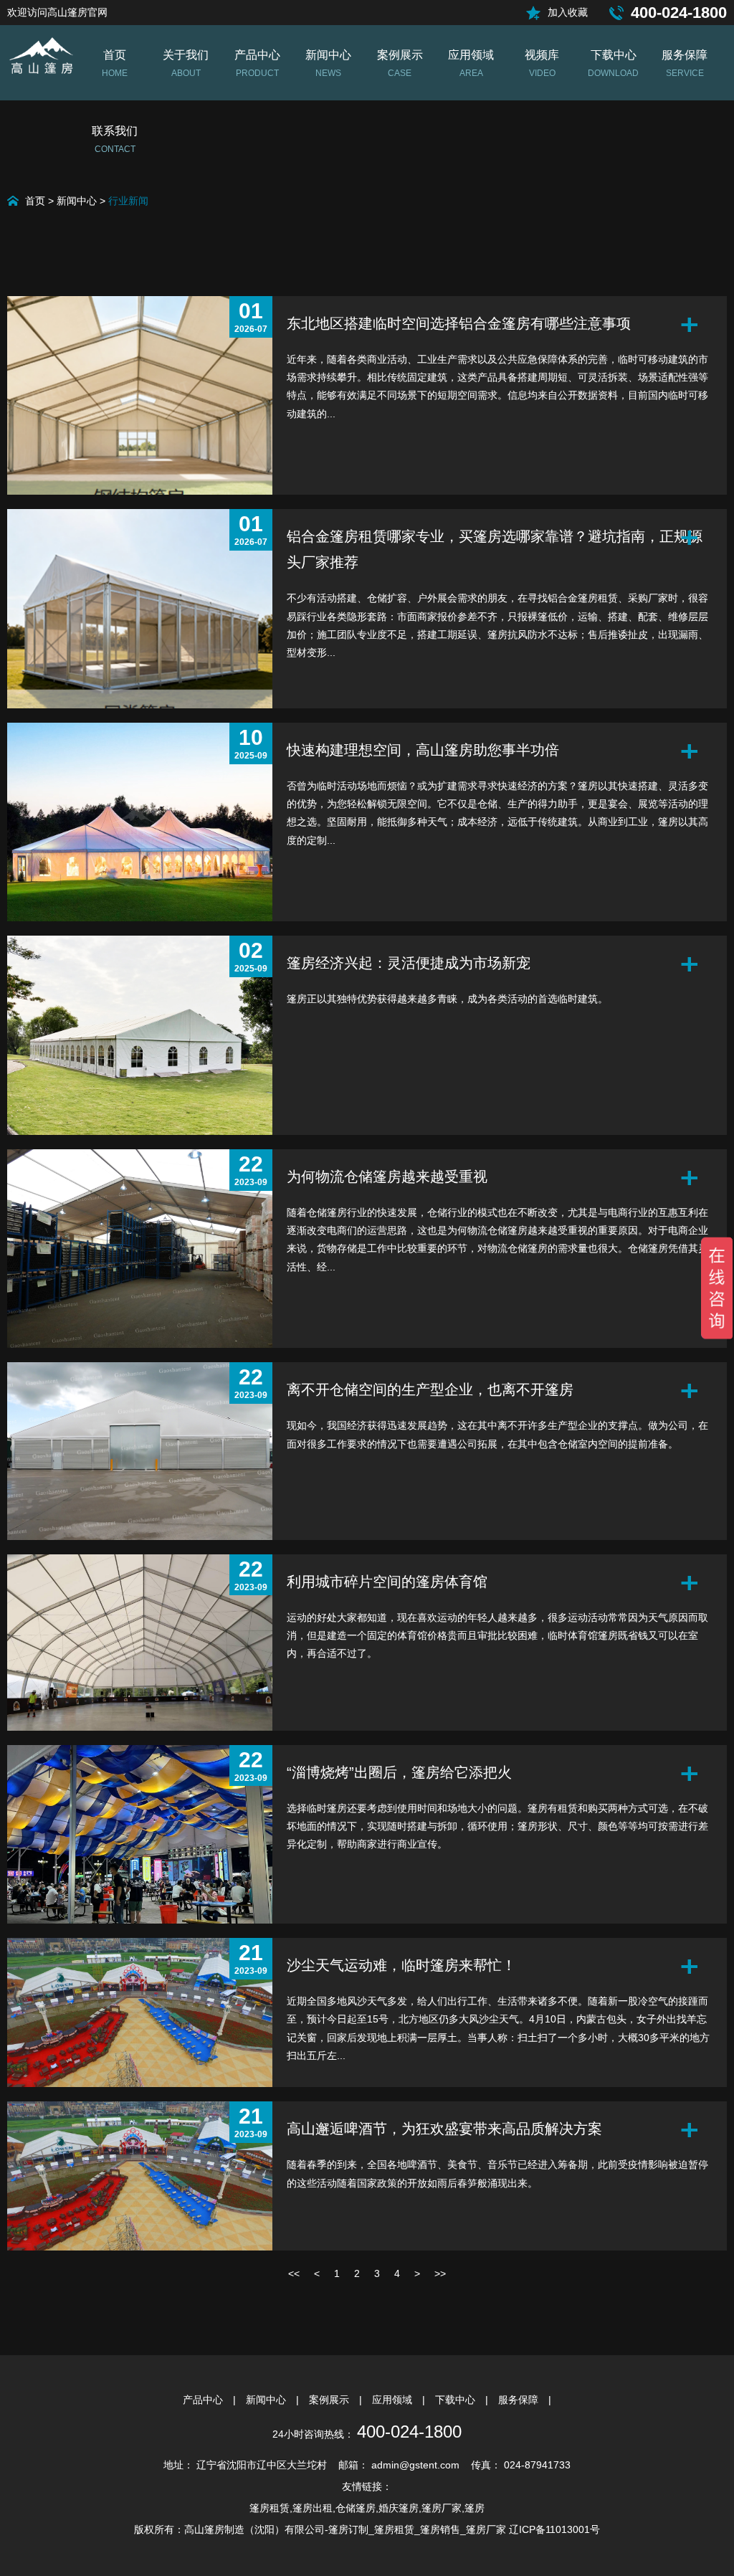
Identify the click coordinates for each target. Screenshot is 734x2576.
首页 (35, 201)
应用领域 (394, 2400)
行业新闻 (128, 201)
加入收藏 (568, 12)
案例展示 (330, 2400)
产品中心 (204, 2400)
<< (294, 2273)
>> (440, 2273)
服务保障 (520, 2400)
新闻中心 (77, 201)
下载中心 (457, 2400)
